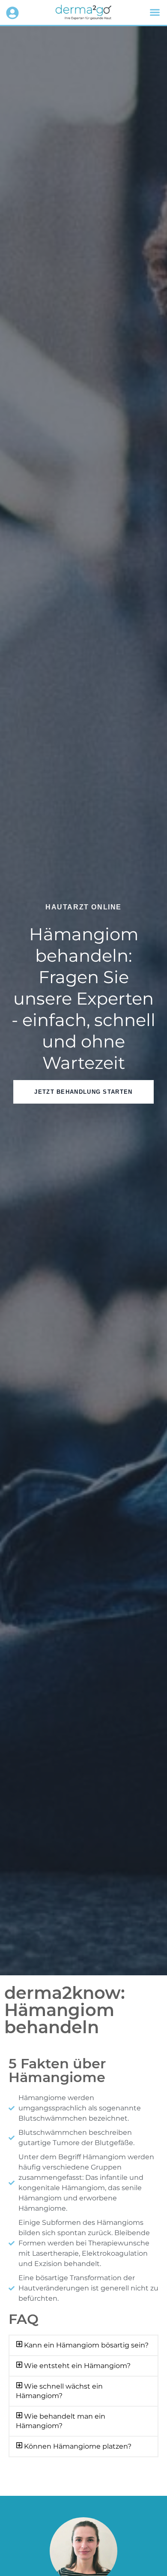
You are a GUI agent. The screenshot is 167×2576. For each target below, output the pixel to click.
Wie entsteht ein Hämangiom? (77, 2366)
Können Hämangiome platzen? (78, 2446)
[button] (155, 12)
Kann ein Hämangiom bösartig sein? (86, 2345)
